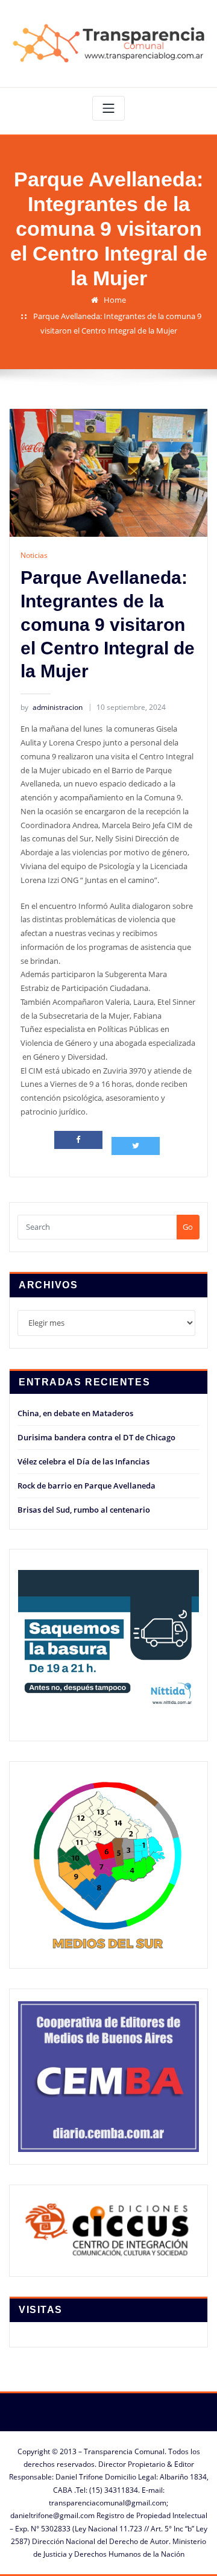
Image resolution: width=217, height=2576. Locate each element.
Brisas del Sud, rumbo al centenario (84, 1510)
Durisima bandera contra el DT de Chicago (96, 1437)
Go (188, 1227)
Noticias (34, 555)
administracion (52, 707)
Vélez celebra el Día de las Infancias (83, 1461)
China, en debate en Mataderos (75, 1413)
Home (115, 300)
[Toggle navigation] (108, 108)
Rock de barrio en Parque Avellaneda (86, 1486)
